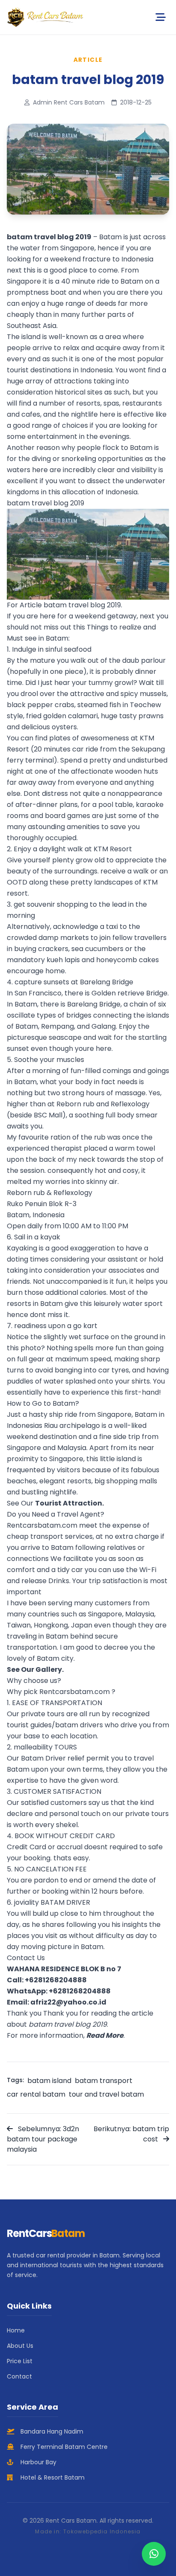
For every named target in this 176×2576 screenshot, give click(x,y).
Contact (19, 2376)
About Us (20, 2346)
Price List (20, 2361)
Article (88, 60)
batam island (49, 2081)
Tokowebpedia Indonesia (102, 2531)
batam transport (104, 2081)
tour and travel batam (106, 2094)
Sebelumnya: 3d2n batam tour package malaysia (43, 2139)
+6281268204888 (56, 1980)
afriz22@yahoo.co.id (68, 2002)
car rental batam (36, 2094)
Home (16, 2330)
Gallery (49, 1669)
